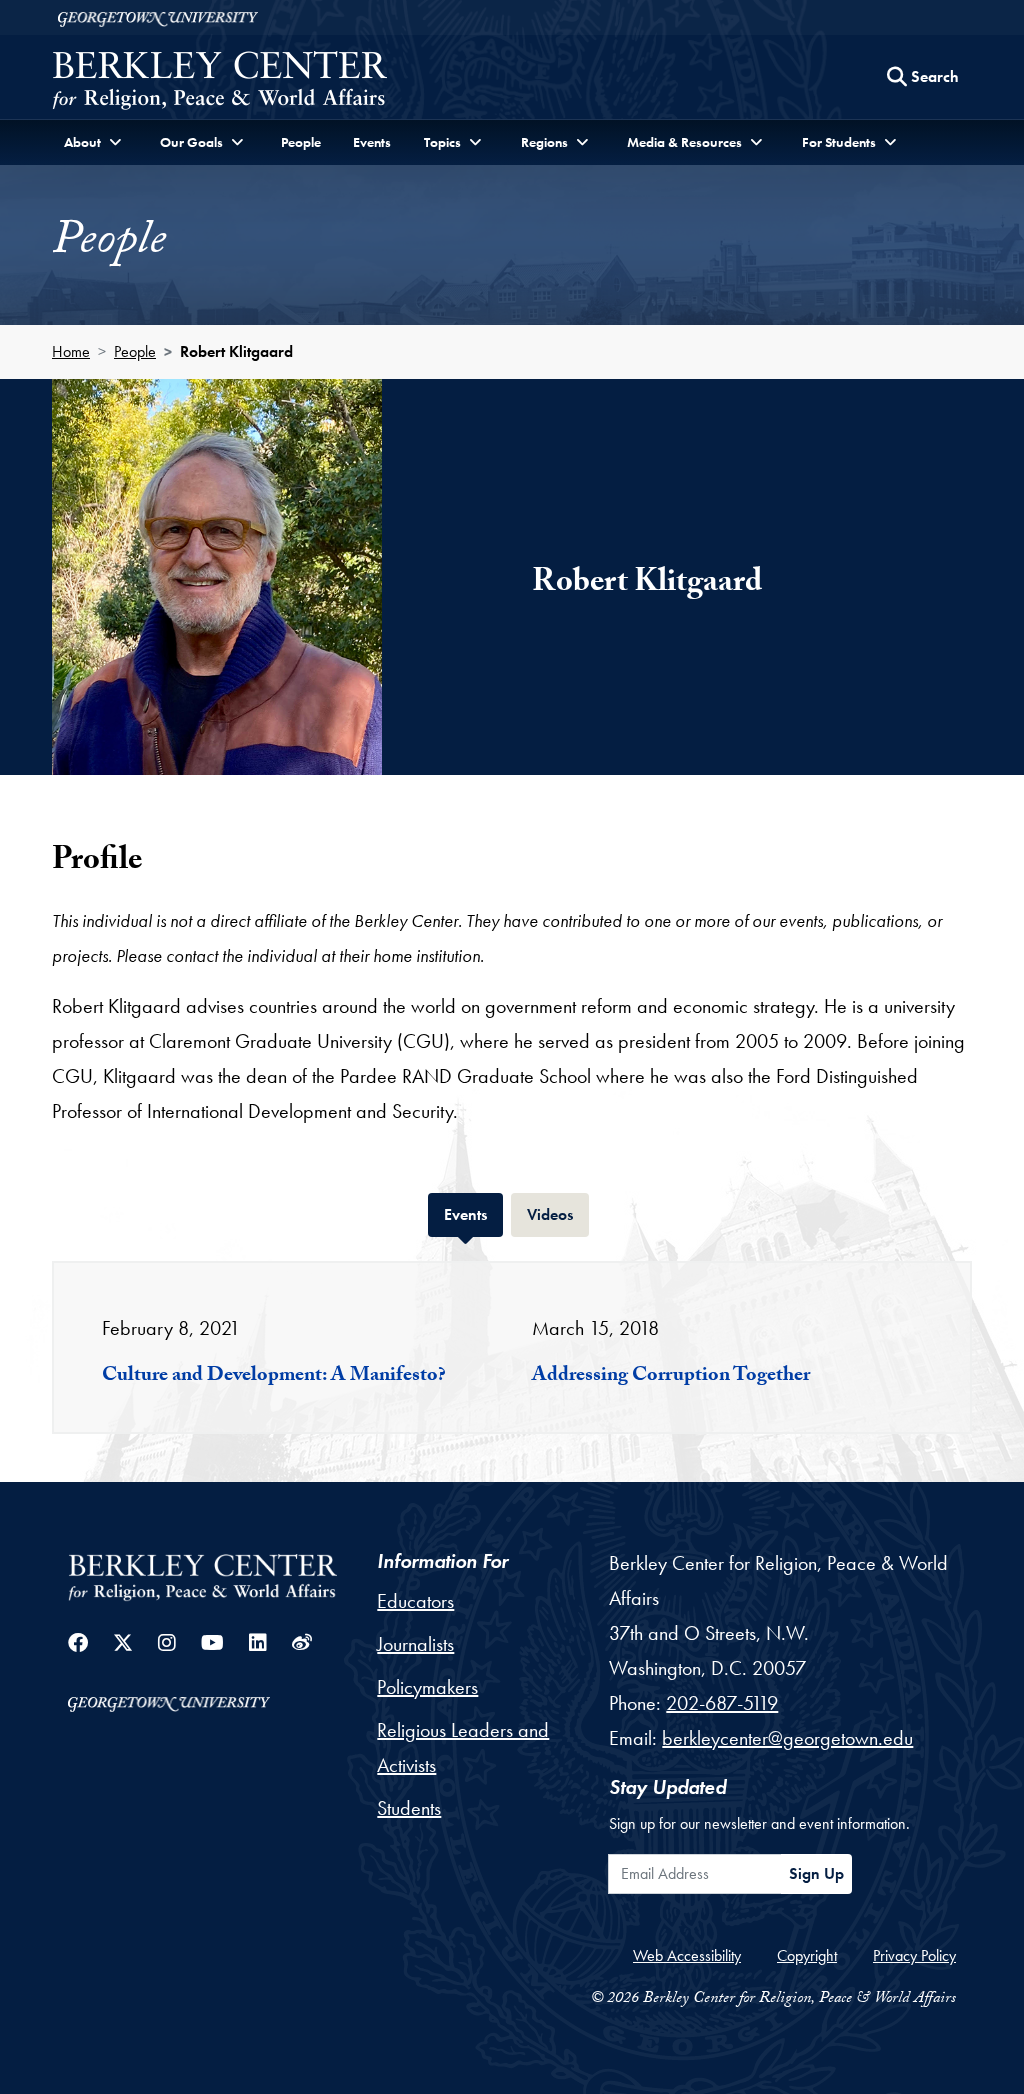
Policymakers (427, 1687)
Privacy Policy (914, 1955)
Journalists (415, 1644)
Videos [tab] (558, 1214)
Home (71, 351)
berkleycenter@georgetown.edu (787, 1738)
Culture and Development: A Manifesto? (274, 1377)
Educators (415, 1601)
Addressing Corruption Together (671, 1377)
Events (372, 142)
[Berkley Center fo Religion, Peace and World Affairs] (219, 82)
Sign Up (816, 1873)
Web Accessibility (687, 1955)
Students (409, 1808)
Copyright (807, 1955)
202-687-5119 (722, 1703)
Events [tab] (473, 1214)
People (301, 142)
